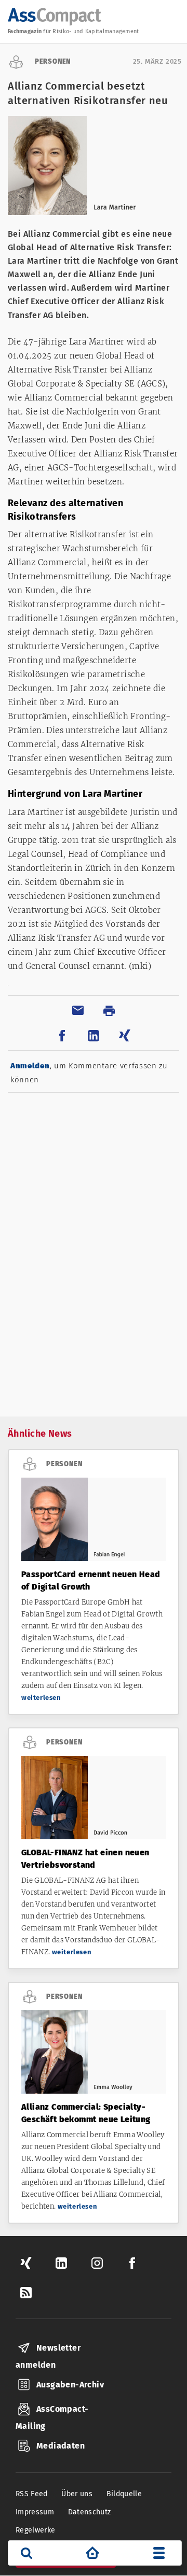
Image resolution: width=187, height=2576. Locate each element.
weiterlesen (41, 1698)
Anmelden (30, 1066)
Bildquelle (124, 2494)
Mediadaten (61, 2446)
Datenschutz (90, 2512)
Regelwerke (36, 2530)
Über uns (77, 2494)
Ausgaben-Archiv (70, 2385)
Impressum (35, 2512)
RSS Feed (32, 2494)
